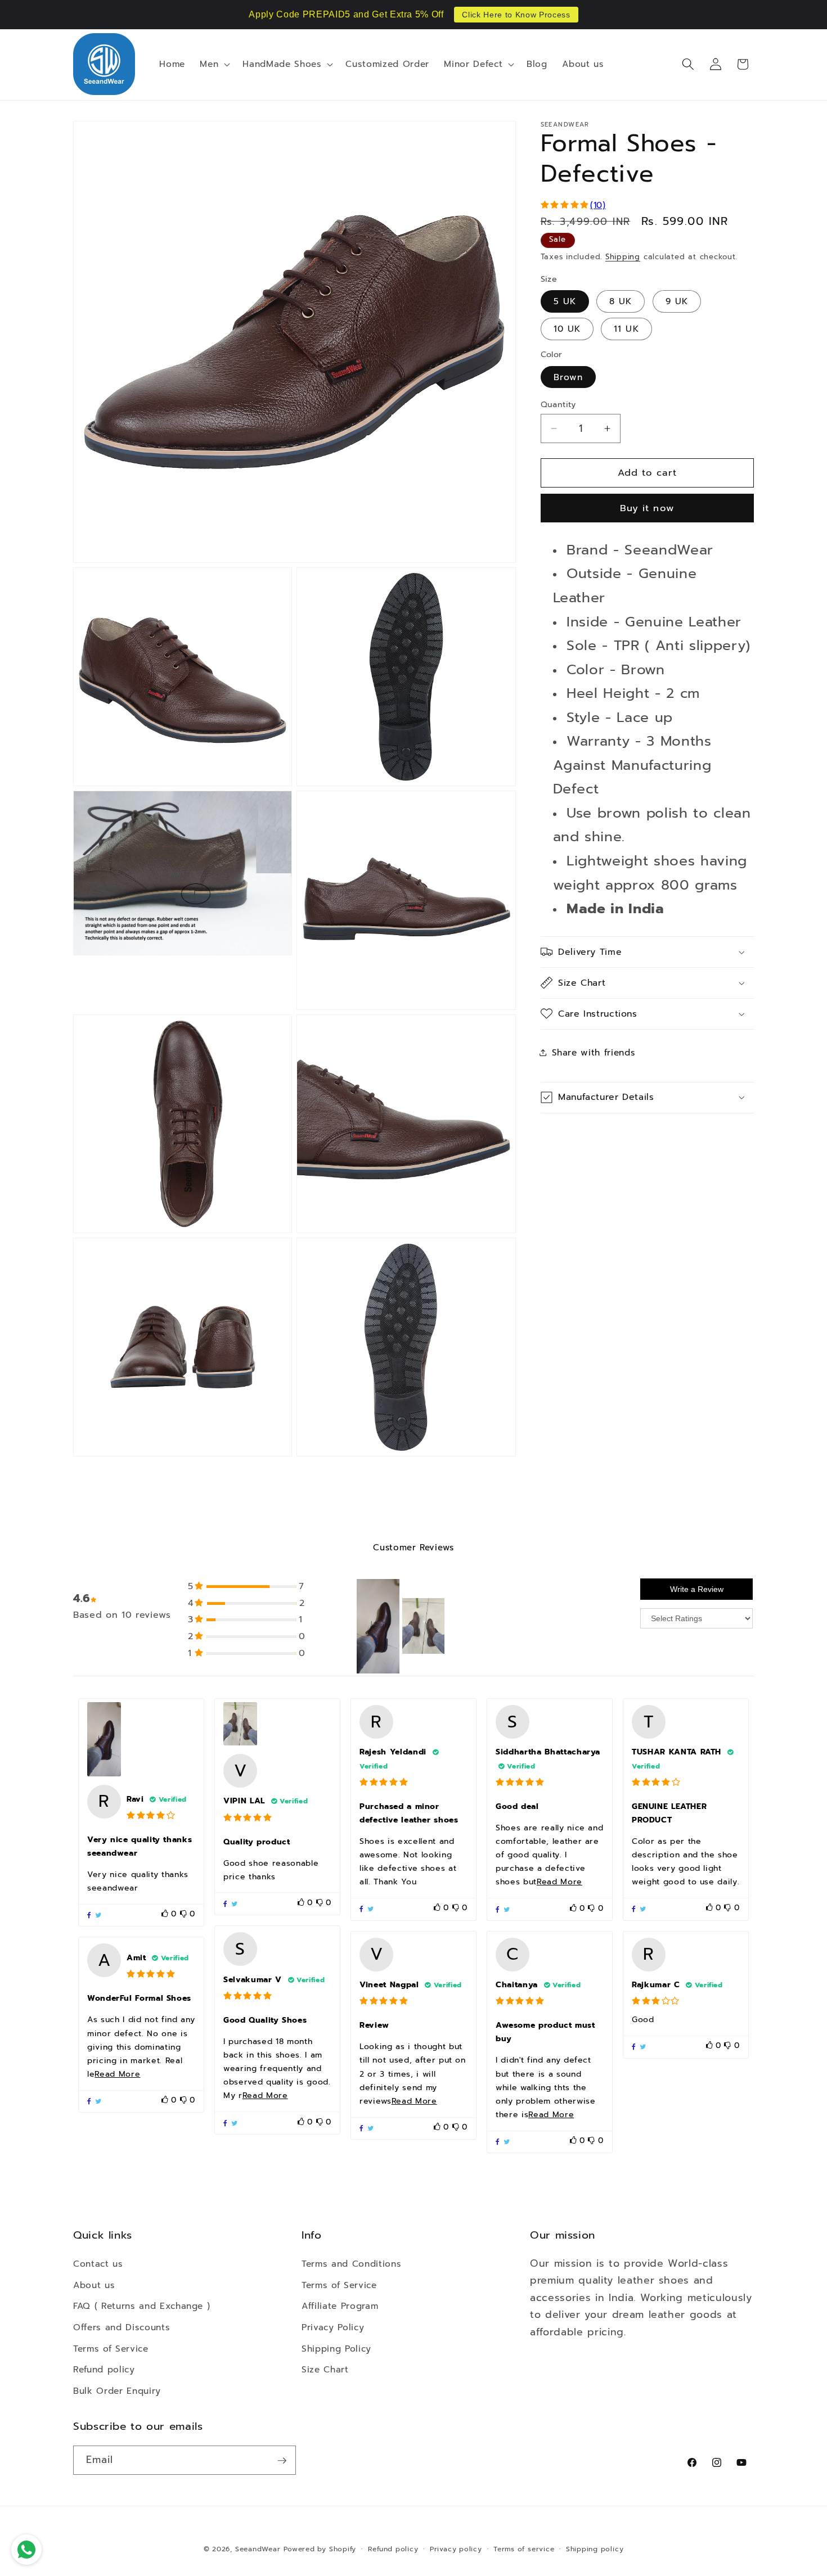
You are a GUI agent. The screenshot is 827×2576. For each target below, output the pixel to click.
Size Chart (325, 2369)
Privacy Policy (333, 2327)
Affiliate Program (340, 2306)
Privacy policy (456, 2549)
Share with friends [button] (594, 1052)
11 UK (626, 329)
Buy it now (647, 508)
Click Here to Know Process (516, 15)
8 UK (621, 301)
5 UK (565, 301)
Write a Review (697, 1590)
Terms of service (524, 2549)
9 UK (677, 301)
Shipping (623, 257)
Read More (559, 1882)
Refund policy (104, 2369)
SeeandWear (258, 2549)
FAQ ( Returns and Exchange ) (141, 2306)
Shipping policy (595, 2549)
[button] (214, 64)
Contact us (98, 2264)
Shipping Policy (336, 2348)
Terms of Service (111, 2348)
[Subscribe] (282, 2461)
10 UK (567, 329)
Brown (568, 377)
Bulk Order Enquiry (117, 2390)
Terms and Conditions (351, 2264)
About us (94, 2284)
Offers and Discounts (122, 2327)
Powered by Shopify (320, 2549)
